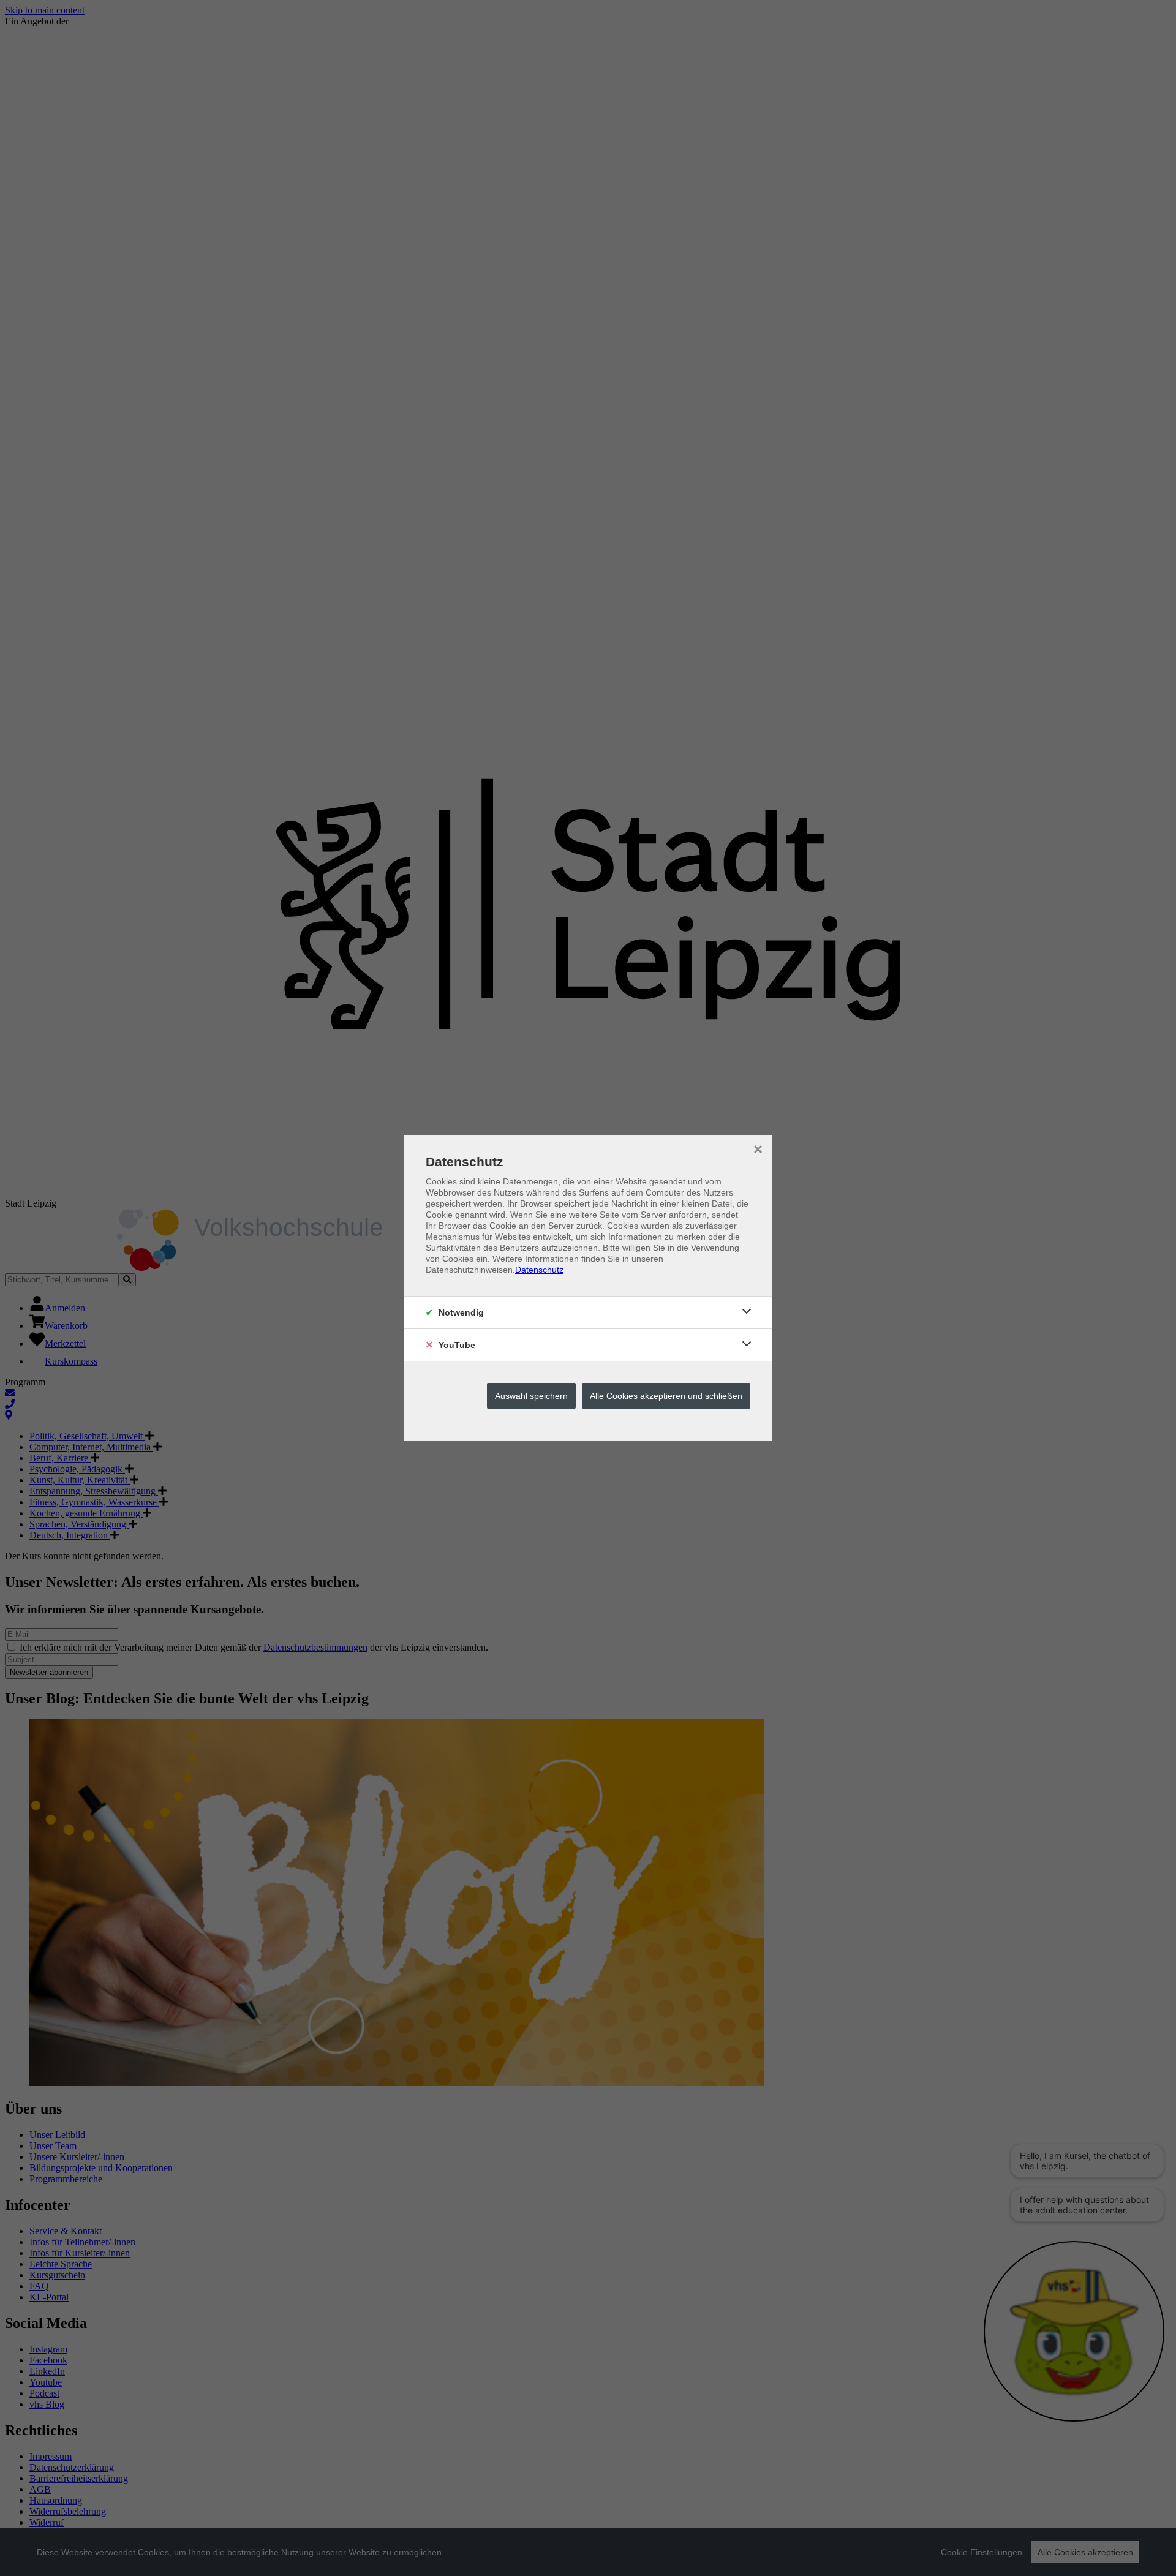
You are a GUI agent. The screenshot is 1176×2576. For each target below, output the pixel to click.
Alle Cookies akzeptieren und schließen (666, 1396)
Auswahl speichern (531, 1396)
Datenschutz (539, 1270)
